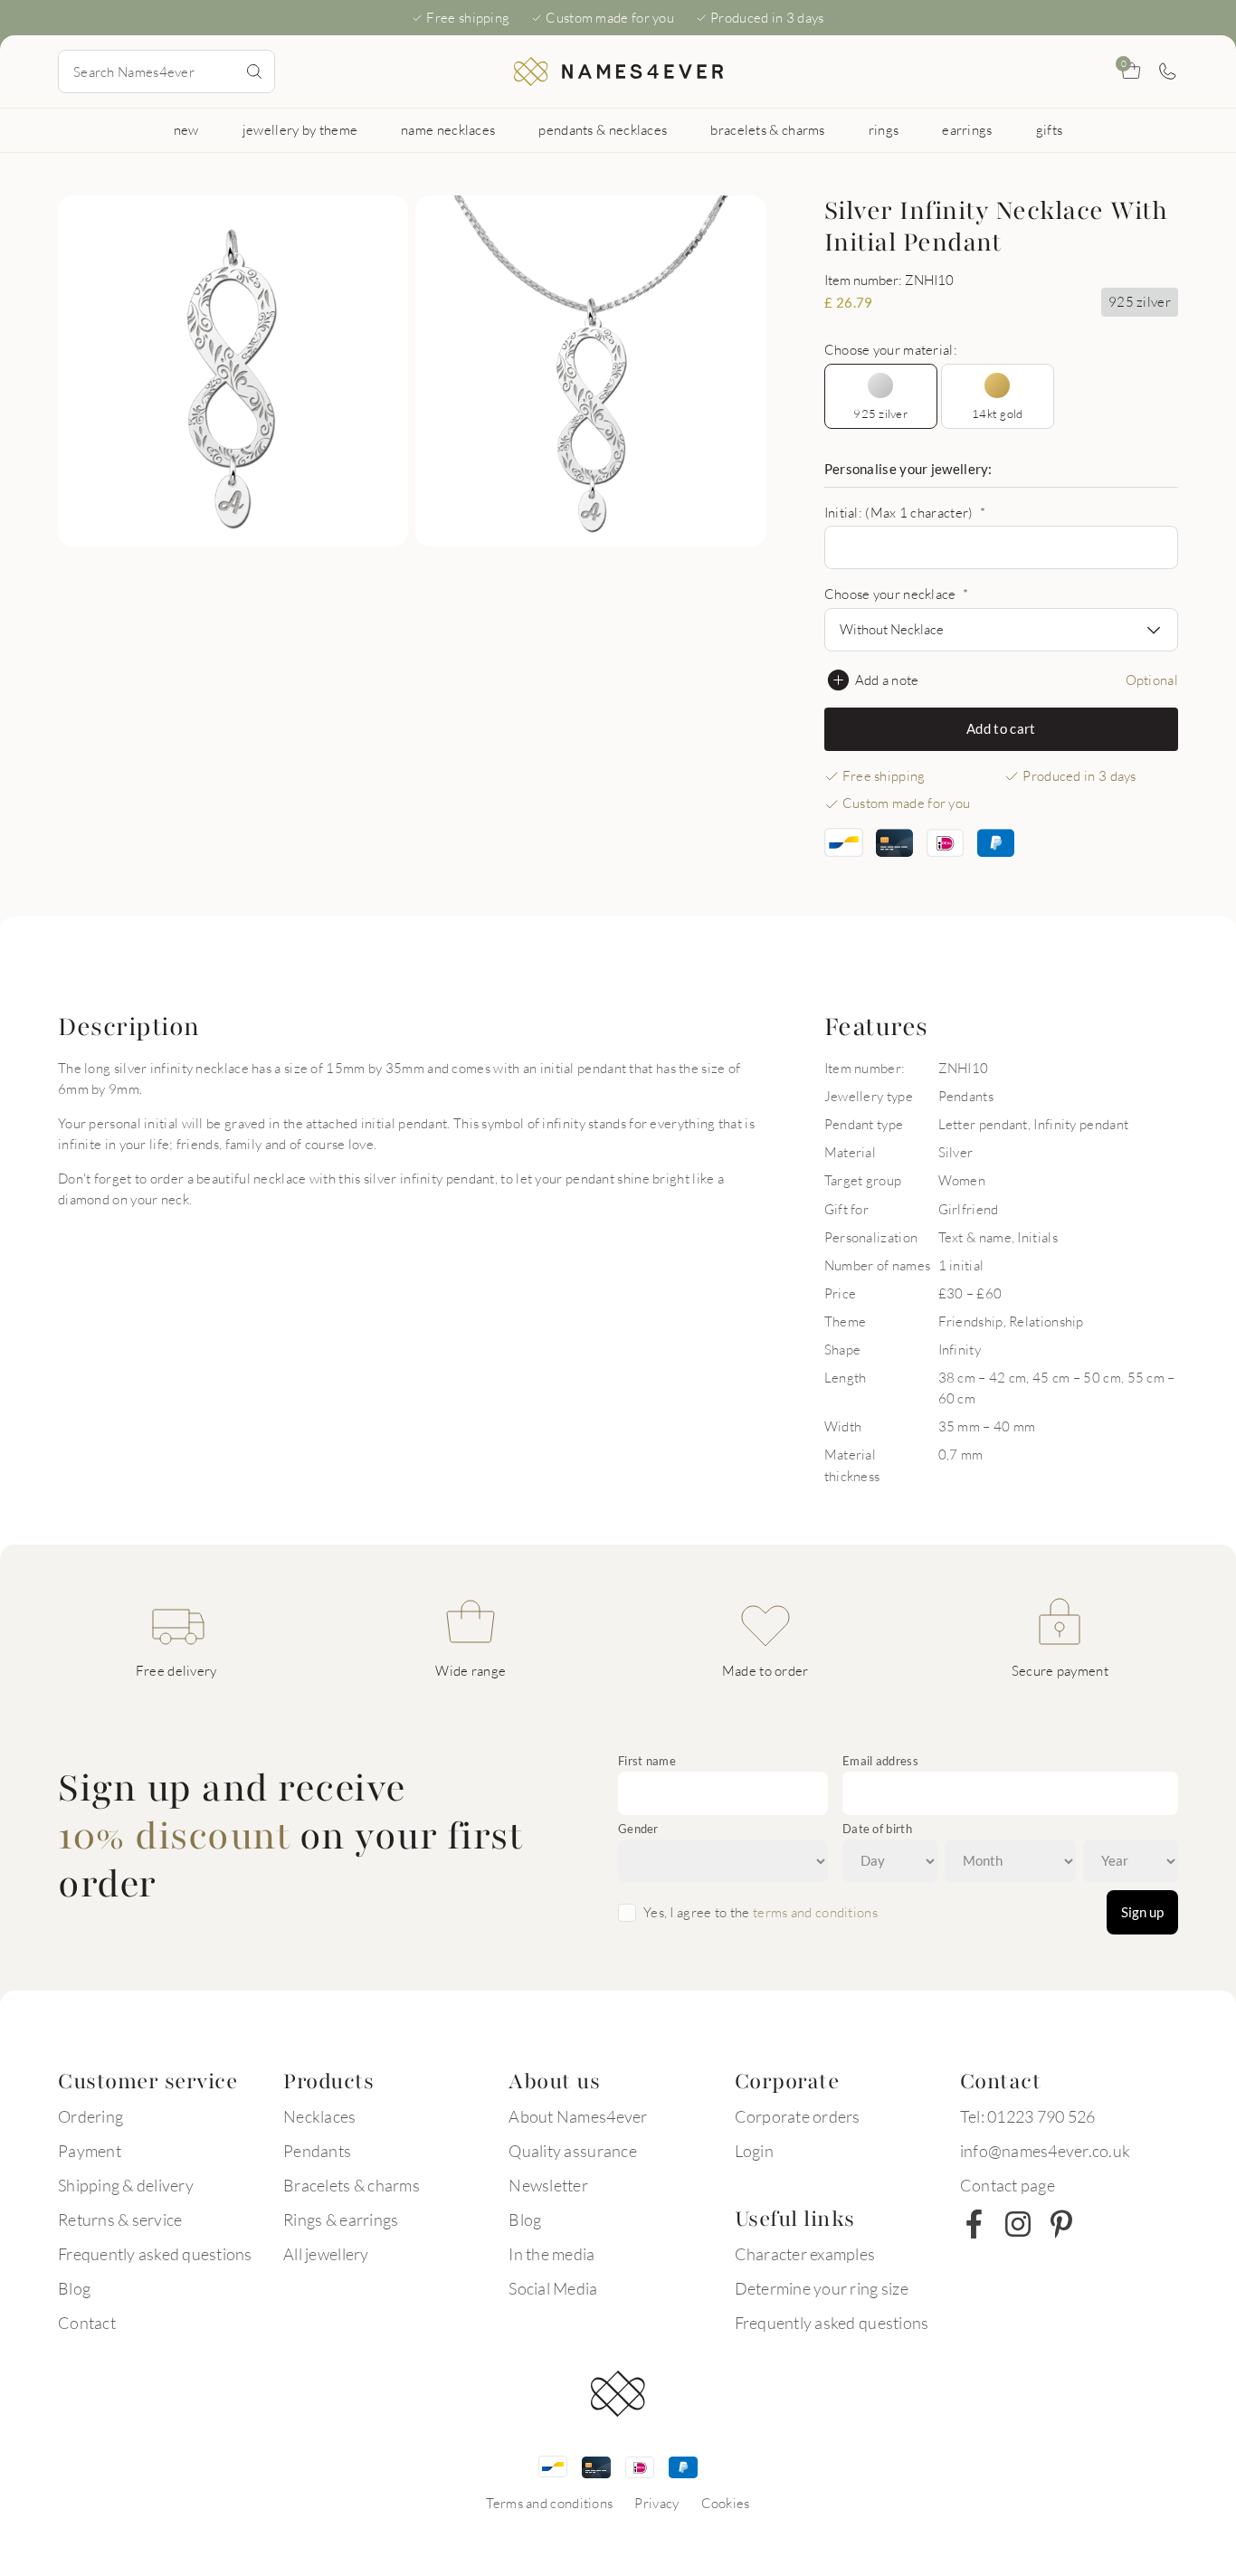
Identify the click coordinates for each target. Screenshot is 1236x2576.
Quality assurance (572, 2151)
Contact (87, 2323)
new (186, 129)
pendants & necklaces (603, 129)
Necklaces (319, 2116)
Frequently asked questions (155, 2254)
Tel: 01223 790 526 (1028, 2116)
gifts (1050, 129)
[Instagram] (1018, 2224)
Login (754, 2151)
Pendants (317, 2151)
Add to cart (1001, 728)
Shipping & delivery (126, 2185)
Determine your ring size (822, 2288)
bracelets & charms (767, 129)
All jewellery (326, 2254)
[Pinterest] (1061, 2224)
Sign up (1142, 1912)
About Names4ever (578, 2116)
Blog (74, 2288)
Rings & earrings (341, 2220)
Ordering (90, 2116)
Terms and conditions (549, 2503)
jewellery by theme (300, 129)
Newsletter (548, 2185)
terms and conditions (815, 1912)
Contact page (1008, 2185)
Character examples (805, 2254)
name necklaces (448, 129)
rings (884, 129)
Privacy (656, 2503)
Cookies (726, 2503)
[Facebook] (975, 2224)
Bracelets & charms (352, 2185)
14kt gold (997, 413)
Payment (90, 2151)
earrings (967, 129)
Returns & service (120, 2220)
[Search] (254, 71)
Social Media (553, 2288)
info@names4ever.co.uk (1045, 2151)
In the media (551, 2254)
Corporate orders (798, 2116)
